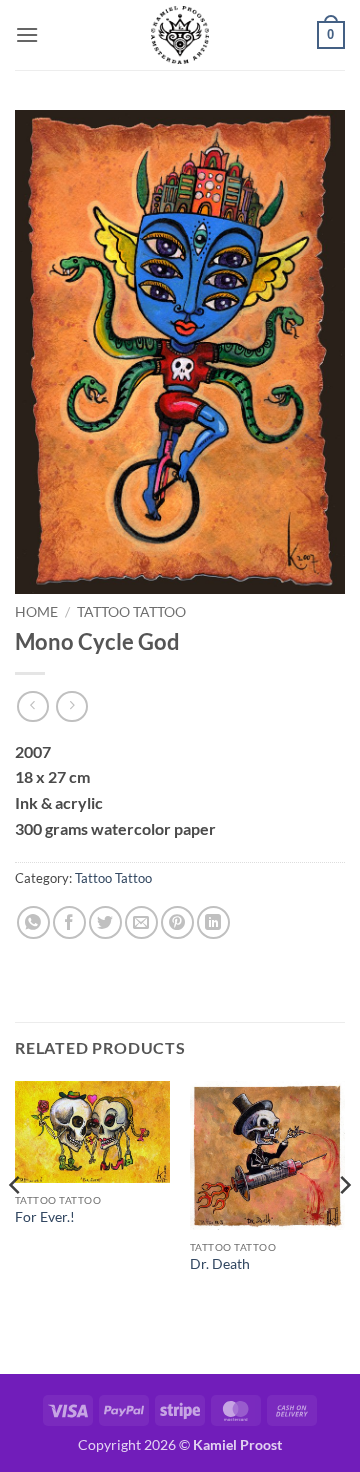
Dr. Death (220, 1264)
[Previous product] (71, 706)
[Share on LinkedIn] (213, 922)
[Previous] (16, 1226)
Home (36, 612)
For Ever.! (45, 1217)
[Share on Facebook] (69, 922)
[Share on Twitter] (105, 922)
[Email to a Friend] (141, 922)
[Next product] (32, 706)
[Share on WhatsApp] (33, 922)
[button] (27, 34)
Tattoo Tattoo (131, 612)
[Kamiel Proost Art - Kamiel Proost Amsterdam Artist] (180, 35)
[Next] (344, 1226)
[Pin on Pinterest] (177, 922)
